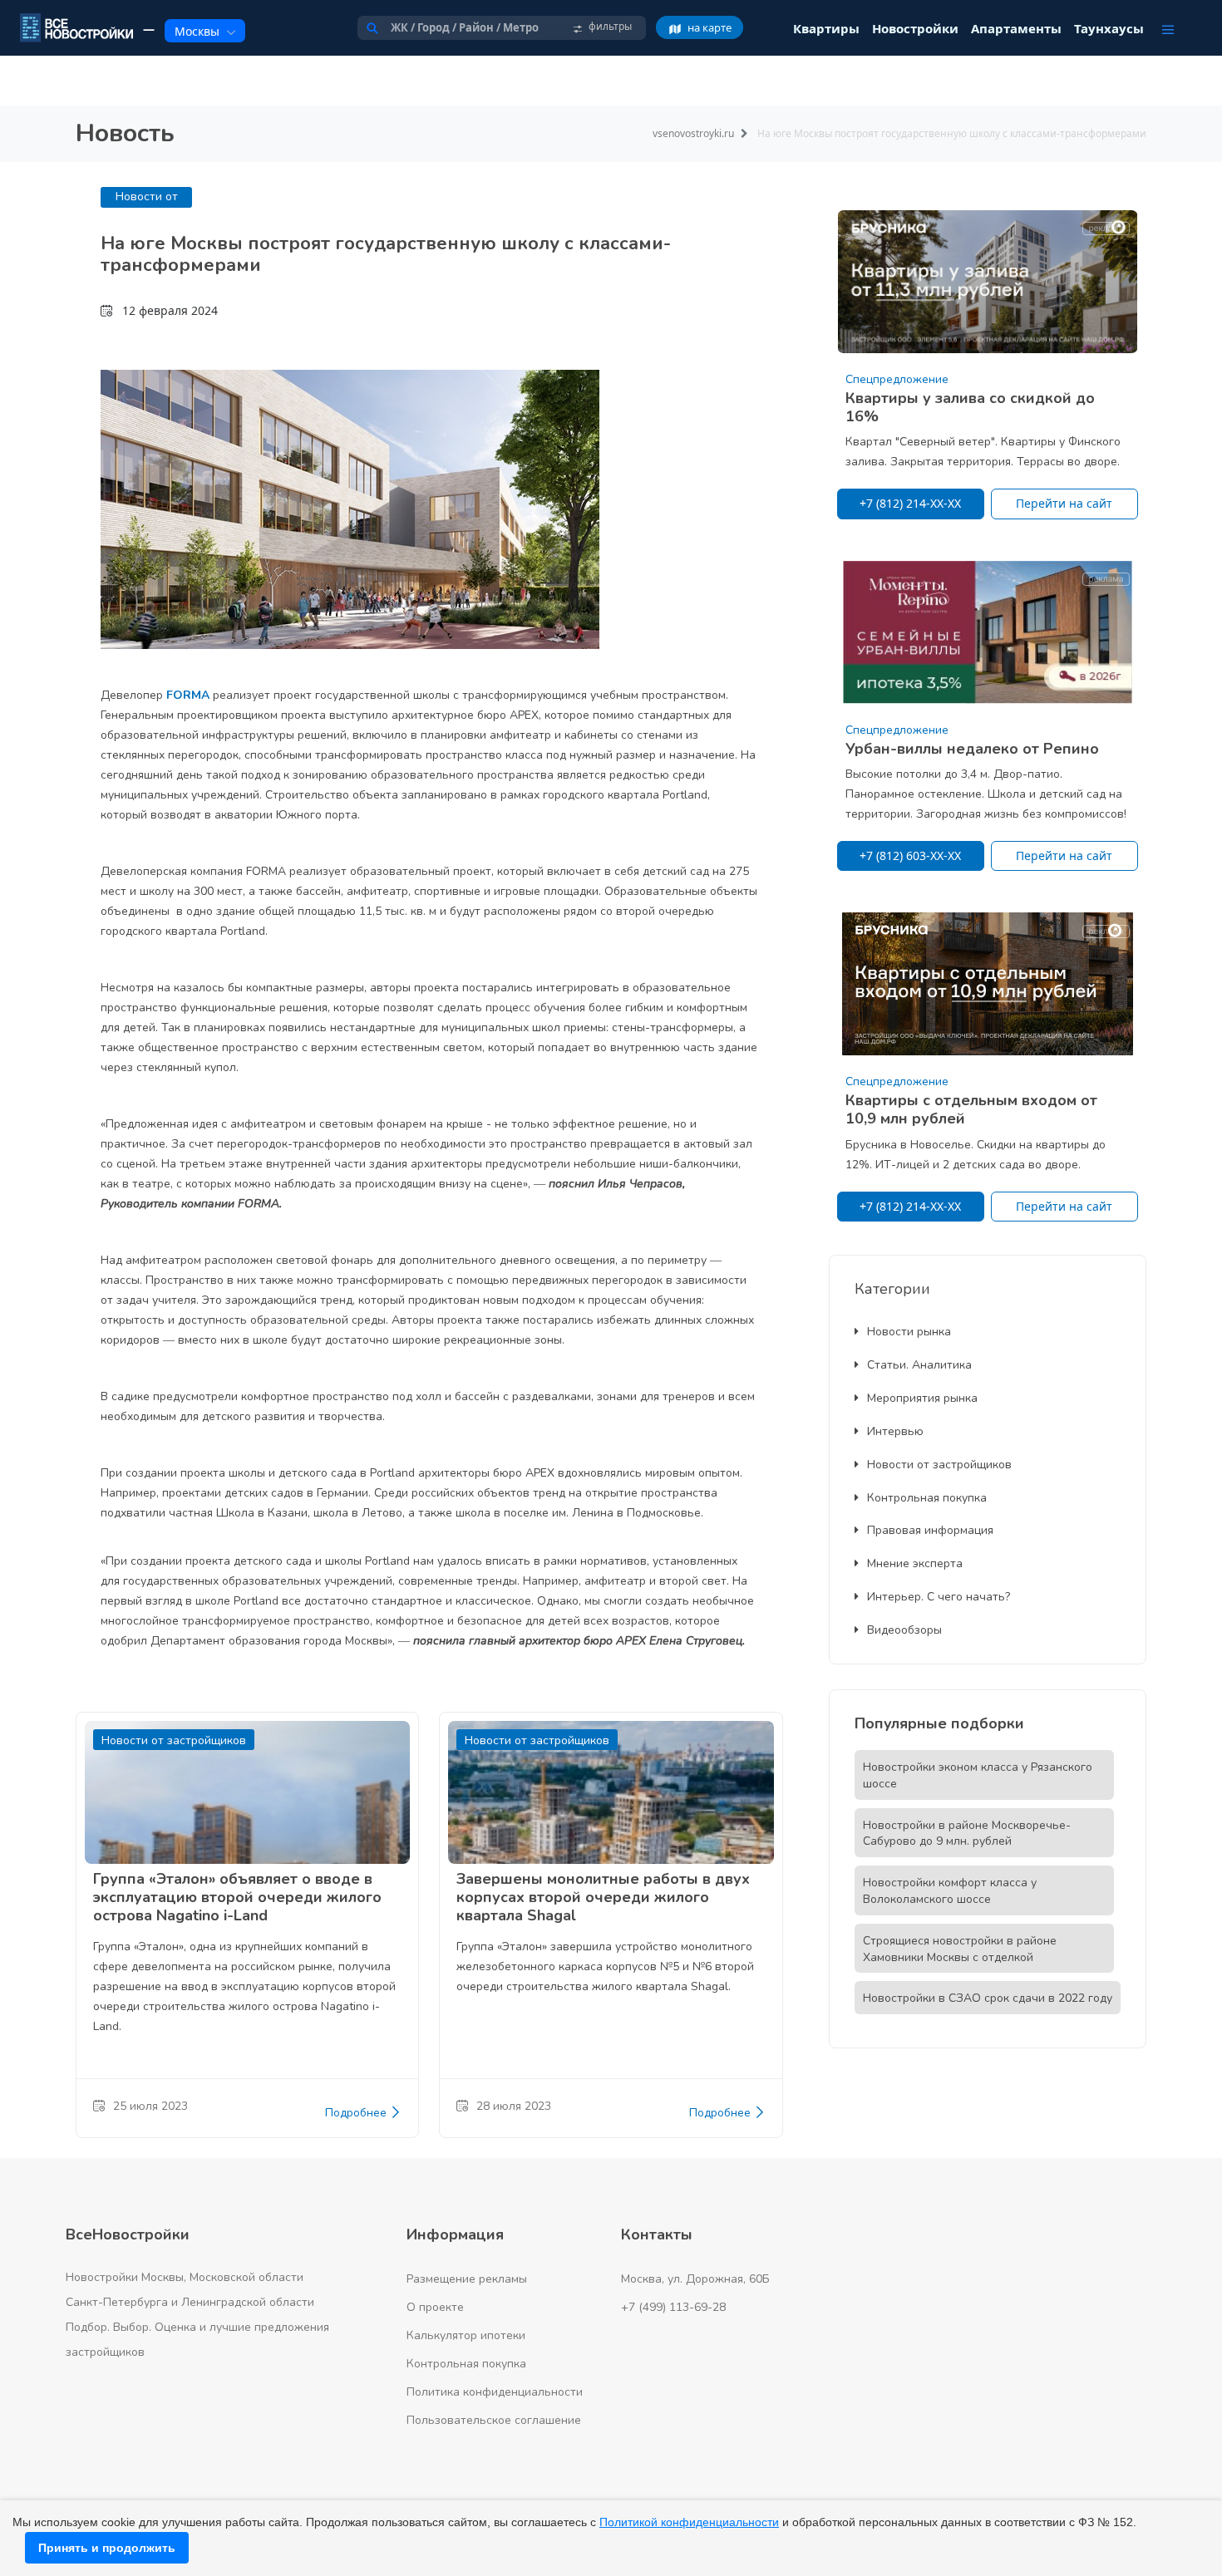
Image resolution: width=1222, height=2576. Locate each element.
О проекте (435, 2307)
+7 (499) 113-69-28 (673, 2307)
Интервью (895, 1431)
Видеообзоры (904, 1630)
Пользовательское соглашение (494, 2420)
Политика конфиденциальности (495, 2392)
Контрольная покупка (927, 1498)
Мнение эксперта (915, 1563)
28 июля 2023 (514, 2106)
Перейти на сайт (1064, 503)
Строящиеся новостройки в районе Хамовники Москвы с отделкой (960, 1949)
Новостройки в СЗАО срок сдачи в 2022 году (988, 1998)
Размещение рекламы (467, 2279)
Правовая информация (930, 1530)
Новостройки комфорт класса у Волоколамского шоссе (950, 1891)
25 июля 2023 (150, 2106)
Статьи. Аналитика (919, 1365)
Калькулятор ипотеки (466, 2335)
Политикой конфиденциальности (689, 2522)
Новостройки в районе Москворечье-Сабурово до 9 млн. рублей (967, 1834)
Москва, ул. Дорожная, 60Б (695, 2279)
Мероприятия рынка (922, 1398)
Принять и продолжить (107, 2548)
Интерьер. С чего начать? (939, 1597)
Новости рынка (909, 1332)
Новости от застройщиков (939, 1465)
